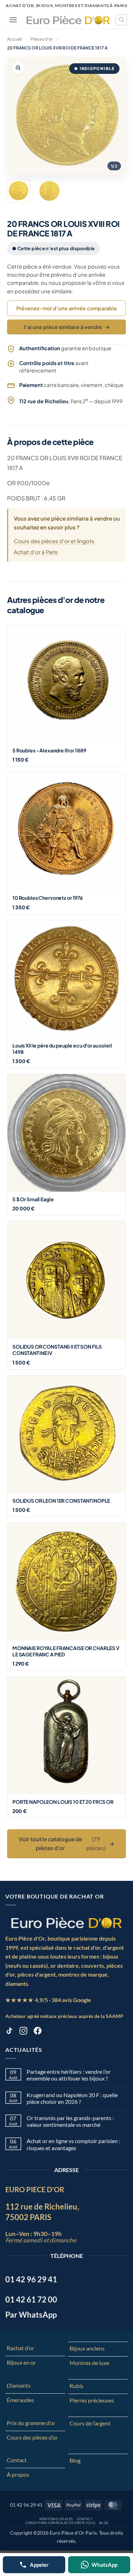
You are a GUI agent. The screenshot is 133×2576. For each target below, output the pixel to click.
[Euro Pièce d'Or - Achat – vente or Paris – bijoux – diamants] (68, 20)
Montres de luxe (89, 2363)
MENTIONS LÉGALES (56, 2519)
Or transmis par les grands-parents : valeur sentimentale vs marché (70, 2121)
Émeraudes (20, 2400)
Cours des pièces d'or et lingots (54, 541)
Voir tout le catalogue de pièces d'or (67, 1843)
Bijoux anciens (87, 2348)
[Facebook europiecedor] (38, 2032)
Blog (75, 2460)
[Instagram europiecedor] (23, 2032)
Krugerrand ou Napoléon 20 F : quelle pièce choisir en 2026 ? (72, 2098)
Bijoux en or (21, 2362)
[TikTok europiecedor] (9, 2032)
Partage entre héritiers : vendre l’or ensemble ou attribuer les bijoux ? (69, 2075)
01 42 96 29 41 (26, 2505)
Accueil (15, 39)
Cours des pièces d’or (32, 2437)
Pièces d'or (42, 39)
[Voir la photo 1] (18, 191)
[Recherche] (121, 20)
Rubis (76, 2386)
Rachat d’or (20, 2348)
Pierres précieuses (92, 2400)
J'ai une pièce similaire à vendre (67, 327)
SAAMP (115, 2016)
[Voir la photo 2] (50, 191)
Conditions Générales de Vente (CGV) (60, 2523)
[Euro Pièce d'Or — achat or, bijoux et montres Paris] (66, 1923)
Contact (17, 2460)
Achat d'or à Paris (36, 552)
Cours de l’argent (90, 2423)
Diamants (19, 2385)
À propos (18, 2474)
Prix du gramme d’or (31, 2423)
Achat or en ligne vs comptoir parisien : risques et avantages (73, 2144)
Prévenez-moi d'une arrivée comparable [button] (67, 308)
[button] (13, 20)
